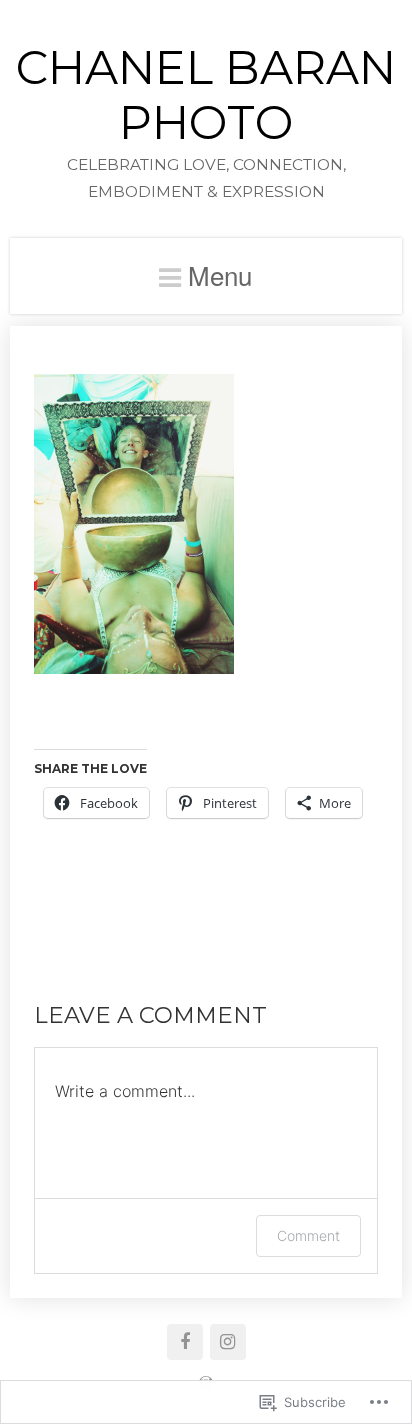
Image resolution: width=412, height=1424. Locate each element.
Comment (308, 1235)
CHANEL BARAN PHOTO (206, 95)
